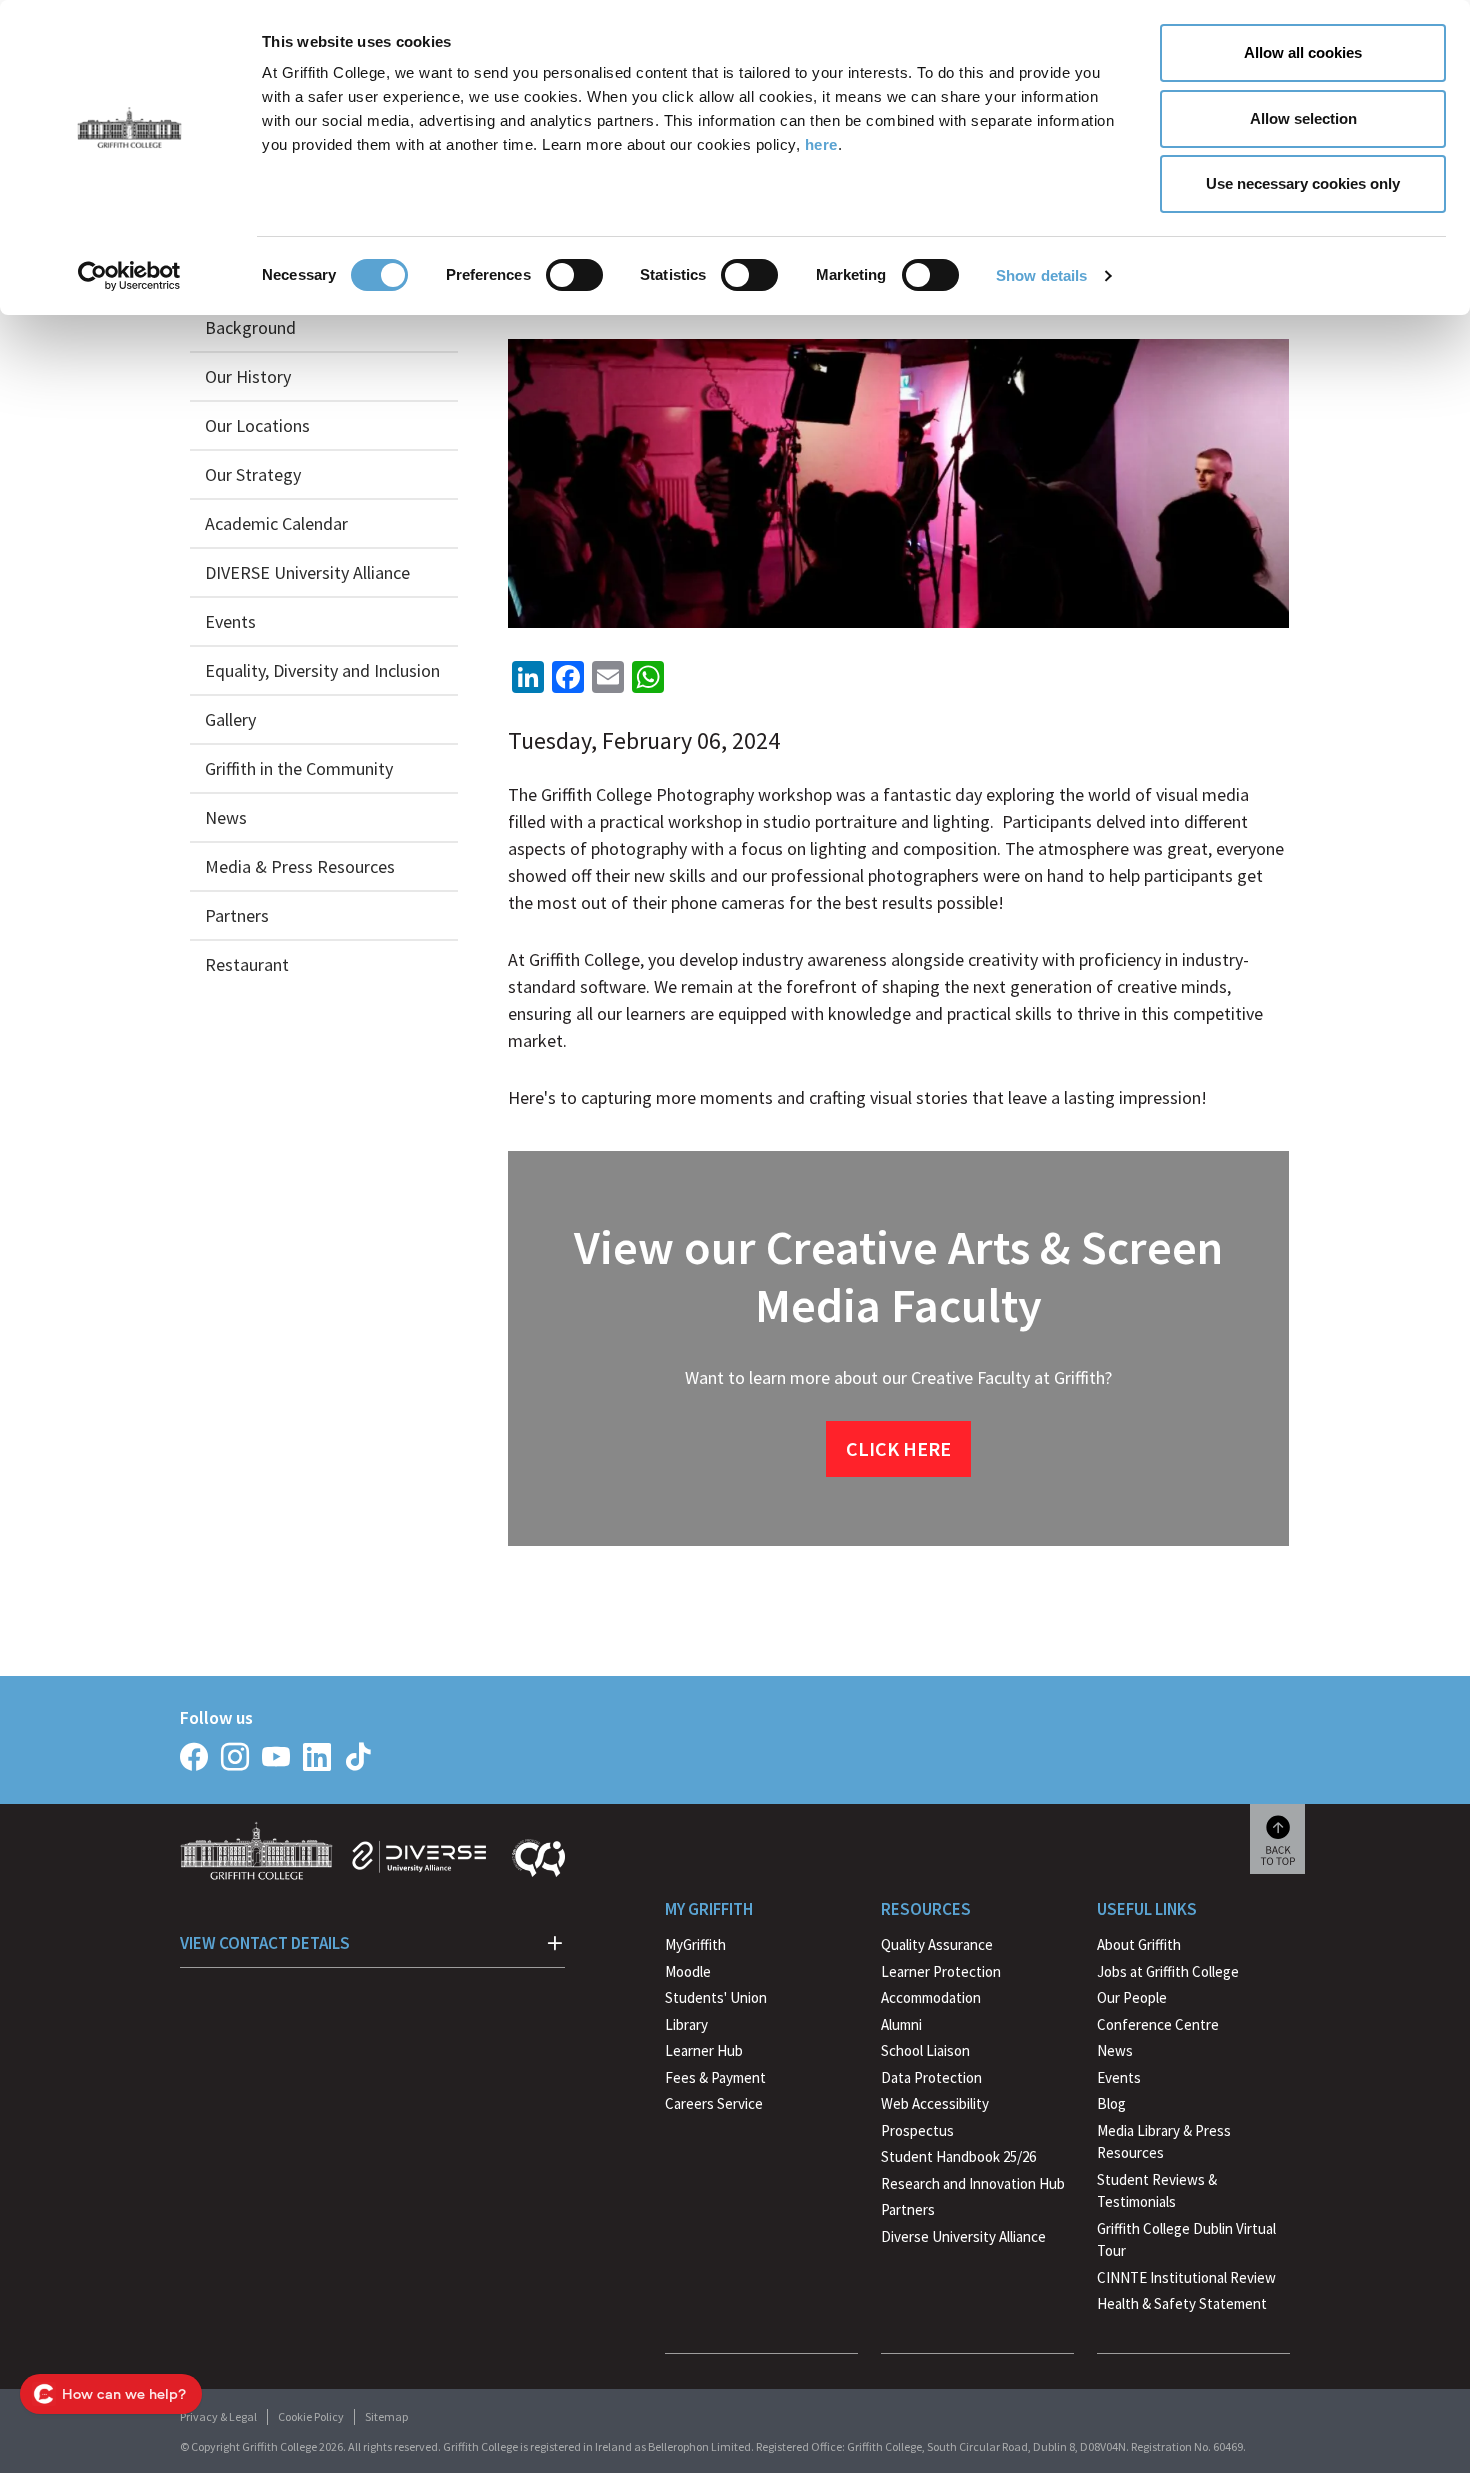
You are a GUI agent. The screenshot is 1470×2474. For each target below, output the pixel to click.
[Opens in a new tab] (194, 1757)
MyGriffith (695, 1944)
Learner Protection (941, 1971)
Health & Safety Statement (1182, 2306)
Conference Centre (1158, 2024)
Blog (1111, 2103)
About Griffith (1139, 1944)
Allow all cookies (1303, 52)
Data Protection (931, 2077)
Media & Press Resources (300, 866)
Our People (1132, 1997)
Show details (1041, 275)
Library (686, 2024)
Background (250, 327)
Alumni (901, 2024)
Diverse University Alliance (963, 2236)
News (226, 817)
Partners (237, 915)
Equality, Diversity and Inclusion (322, 670)
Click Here (898, 1448)
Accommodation (931, 1997)
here (821, 144)
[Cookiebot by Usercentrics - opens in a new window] (129, 276)
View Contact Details (265, 1943)
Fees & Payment (715, 2077)
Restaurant (247, 964)
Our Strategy (253, 474)
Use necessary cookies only (1303, 183)
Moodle (688, 1971)
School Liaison (925, 2050)
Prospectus (917, 2130)
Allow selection (1303, 118)
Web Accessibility (935, 2103)
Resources (926, 1909)
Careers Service (714, 2103)
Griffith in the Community (299, 768)
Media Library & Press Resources (1164, 2142)
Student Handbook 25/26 (958, 2156)
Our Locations (257, 425)
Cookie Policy (311, 2416)
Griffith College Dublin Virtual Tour (1186, 2240)
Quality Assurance (937, 1944)
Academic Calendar (276, 523)
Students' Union (716, 1997)
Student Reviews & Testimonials (1157, 2191)
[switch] (574, 275)
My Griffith (709, 1909)
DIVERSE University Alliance (307, 572)
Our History (248, 376)
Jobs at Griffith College (1168, 1971)
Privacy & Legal (218, 2416)
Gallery (230, 719)
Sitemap (386, 2416)
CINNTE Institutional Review (1186, 2277)
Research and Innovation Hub (973, 2183)
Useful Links (1147, 1909)
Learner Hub (704, 2050)
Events (230, 621)
